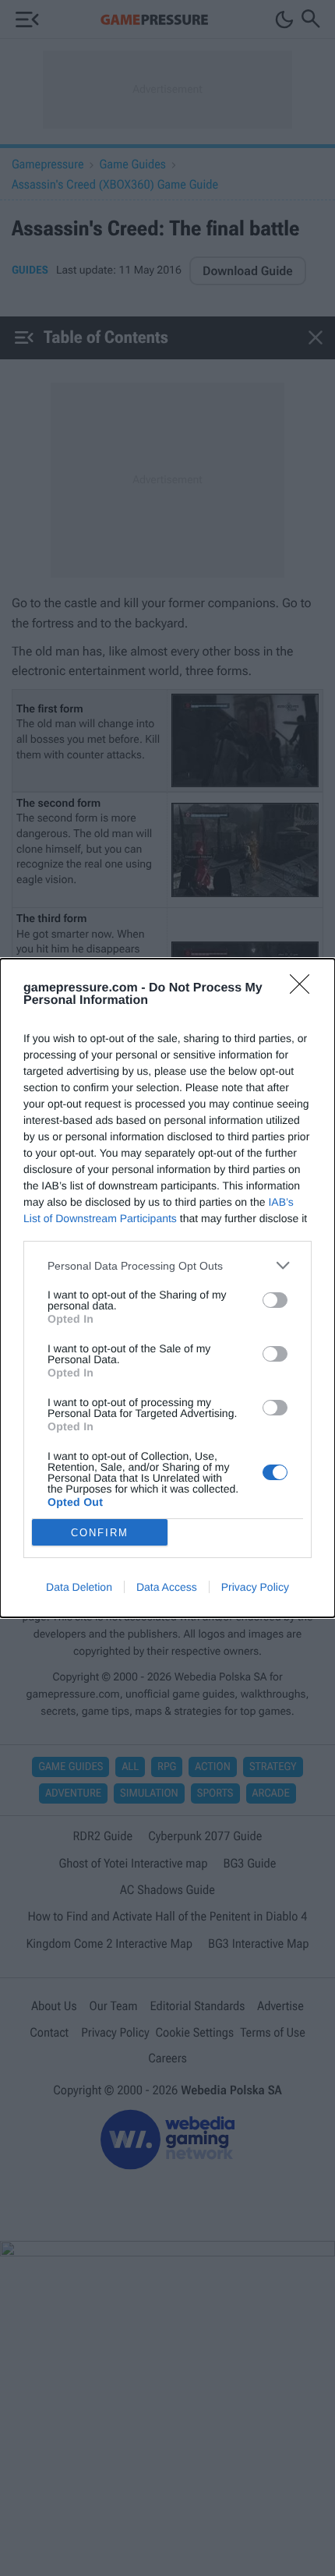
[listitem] (167, 1265)
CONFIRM (100, 1533)
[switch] (275, 1300)
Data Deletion (79, 1587)
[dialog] (167, 1288)
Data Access (167, 1587)
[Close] (305, 989)
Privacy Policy (255, 1587)
